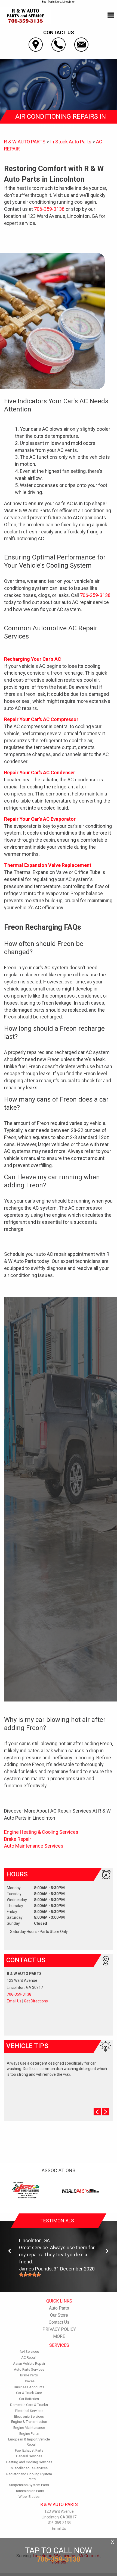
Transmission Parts (29, 2491)
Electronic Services (29, 2416)
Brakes (29, 2381)
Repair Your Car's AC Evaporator (40, 819)
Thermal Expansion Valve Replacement (48, 865)
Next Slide (105, 2112)
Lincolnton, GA (34, 2240)
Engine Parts (29, 2434)
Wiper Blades (29, 2497)
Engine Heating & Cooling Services (41, 1832)
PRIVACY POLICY (59, 2329)
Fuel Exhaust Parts (29, 2450)
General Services (29, 2456)
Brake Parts (29, 2375)
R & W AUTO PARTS (25, 142)
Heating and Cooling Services (29, 2462)
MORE (59, 2336)
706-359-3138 (49, 209)
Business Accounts (29, 2387)
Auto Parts (59, 2308)
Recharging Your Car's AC (33, 659)
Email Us (14, 2001)
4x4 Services (29, 2352)
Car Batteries (29, 2399)
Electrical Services (29, 2411)
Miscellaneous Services (29, 2468)
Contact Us (59, 2322)
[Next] (107, 2251)
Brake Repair (18, 1839)
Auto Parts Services (29, 2369)
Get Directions (36, 2001)
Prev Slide (97, 2112)
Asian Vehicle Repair (29, 2363)
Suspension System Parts (29, 2485)
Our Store (59, 2315)
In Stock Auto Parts (71, 142)
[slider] (30, 2275)
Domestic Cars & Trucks (29, 2405)
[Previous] (10, 2251)
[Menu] (111, 15)
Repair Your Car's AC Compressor (41, 719)
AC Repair (29, 2358)
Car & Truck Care (29, 2393)
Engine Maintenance (29, 2428)
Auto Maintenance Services (34, 1846)
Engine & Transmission (29, 2422)
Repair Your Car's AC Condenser (40, 773)
